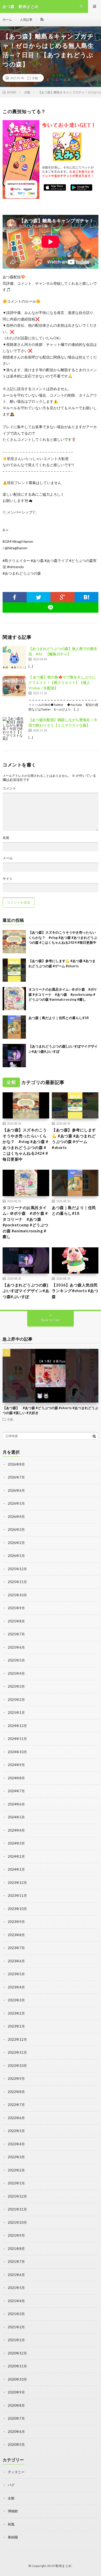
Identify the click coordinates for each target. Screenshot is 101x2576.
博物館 (13, 2511)
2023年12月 (17, 1883)
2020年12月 (17, 2353)
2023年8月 (16, 1935)
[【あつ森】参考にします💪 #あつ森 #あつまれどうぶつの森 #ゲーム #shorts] (14, 970)
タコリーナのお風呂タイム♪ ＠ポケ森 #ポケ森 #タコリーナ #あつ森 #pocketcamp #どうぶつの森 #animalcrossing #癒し (63, 994)
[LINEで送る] (51, 608)
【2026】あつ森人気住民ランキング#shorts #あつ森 (75, 1291)
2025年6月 (16, 1647)
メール (8, 858)
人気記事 (26, 20)
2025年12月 (17, 1569)
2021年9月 (16, 2235)
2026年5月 (16, 1503)
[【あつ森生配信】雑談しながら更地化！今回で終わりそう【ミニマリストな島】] (14, 729)
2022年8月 (16, 2092)
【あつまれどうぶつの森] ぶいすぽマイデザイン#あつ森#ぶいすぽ (26, 1291)
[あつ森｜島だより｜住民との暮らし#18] (14, 1027)
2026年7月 (16, 1477)
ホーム (7, 20)
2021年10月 (17, 2222)
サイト (8, 879)
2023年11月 (17, 1896)
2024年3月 (16, 1843)
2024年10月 (17, 1752)
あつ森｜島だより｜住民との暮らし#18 (59, 1018)
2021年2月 (16, 2327)
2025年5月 (16, 1660)
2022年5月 (16, 2131)
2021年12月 (17, 2196)
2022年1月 (16, 2183)
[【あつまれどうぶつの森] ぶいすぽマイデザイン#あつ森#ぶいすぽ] (14, 1056)
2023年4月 (16, 1987)
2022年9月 (16, 2079)
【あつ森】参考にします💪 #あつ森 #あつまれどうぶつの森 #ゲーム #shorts (74, 1139)
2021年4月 (16, 2301)
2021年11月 (17, 2209)
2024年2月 (16, 1856)
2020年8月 (16, 2405)
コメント (9, 788)
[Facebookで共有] (15, 597)
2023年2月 (16, 2013)
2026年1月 (16, 1556)
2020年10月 (17, 2379)
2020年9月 (16, 2392)
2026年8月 (16, 1464)
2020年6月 (16, 2432)
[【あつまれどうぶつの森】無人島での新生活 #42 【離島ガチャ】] (14, 657)
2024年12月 (17, 1726)
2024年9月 (16, 1765)
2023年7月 (16, 1948)
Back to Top (51, 1320)
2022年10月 (17, 2066)
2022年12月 (17, 2039)
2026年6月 (16, 1490)
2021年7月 (16, 2262)
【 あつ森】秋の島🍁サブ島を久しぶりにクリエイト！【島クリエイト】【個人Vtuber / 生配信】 (62, 682)
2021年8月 (16, 2249)
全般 (35, 78)
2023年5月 (16, 1974)
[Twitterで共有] (39, 597)
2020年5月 (16, 2445)
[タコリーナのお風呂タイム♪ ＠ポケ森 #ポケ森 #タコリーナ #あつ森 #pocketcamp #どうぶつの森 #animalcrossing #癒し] (14, 999)
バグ (11, 2485)
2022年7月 (16, 2105)
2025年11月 (17, 1582)
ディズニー (16, 2472)
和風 (11, 2524)
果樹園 (13, 2537)
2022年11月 (17, 2052)
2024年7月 (16, 1791)
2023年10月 (17, 1909)
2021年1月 (16, 2340)
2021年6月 (16, 2275)
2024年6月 (16, 1804)
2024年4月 (16, 1830)
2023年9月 (16, 1922)
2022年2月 (16, 2170)
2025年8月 (16, 1621)
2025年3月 (16, 1686)
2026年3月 (16, 1530)
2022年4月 (16, 2144)
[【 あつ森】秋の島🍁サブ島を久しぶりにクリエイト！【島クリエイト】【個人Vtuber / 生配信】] (14, 686)
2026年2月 (16, 1543)
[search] (94, 1436)
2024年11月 (17, 1739)
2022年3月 (16, 2157)
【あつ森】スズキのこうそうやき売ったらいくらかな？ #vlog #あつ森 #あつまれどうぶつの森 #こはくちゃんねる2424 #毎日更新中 (63, 937)
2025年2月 (16, 1700)
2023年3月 (16, 2000)
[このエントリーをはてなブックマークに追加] (87, 597)
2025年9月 (16, 1608)
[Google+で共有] (63, 597)
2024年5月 (16, 1817)
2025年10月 (17, 1595)
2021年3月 (16, 2314)
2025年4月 (16, 1673)
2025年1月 (16, 1713)
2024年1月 (16, 1869)
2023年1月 (16, 2026)
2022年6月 (16, 2118)
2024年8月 (16, 1778)
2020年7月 (16, 2418)
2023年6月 (16, 1961)
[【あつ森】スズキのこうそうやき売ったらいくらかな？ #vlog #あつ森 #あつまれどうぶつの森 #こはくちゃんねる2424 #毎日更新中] (14, 942)
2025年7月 (16, 1634)
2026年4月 (16, 1517)
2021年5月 (16, 2288)
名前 (6, 838)
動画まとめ (64, 2566)
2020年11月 (17, 2366)
